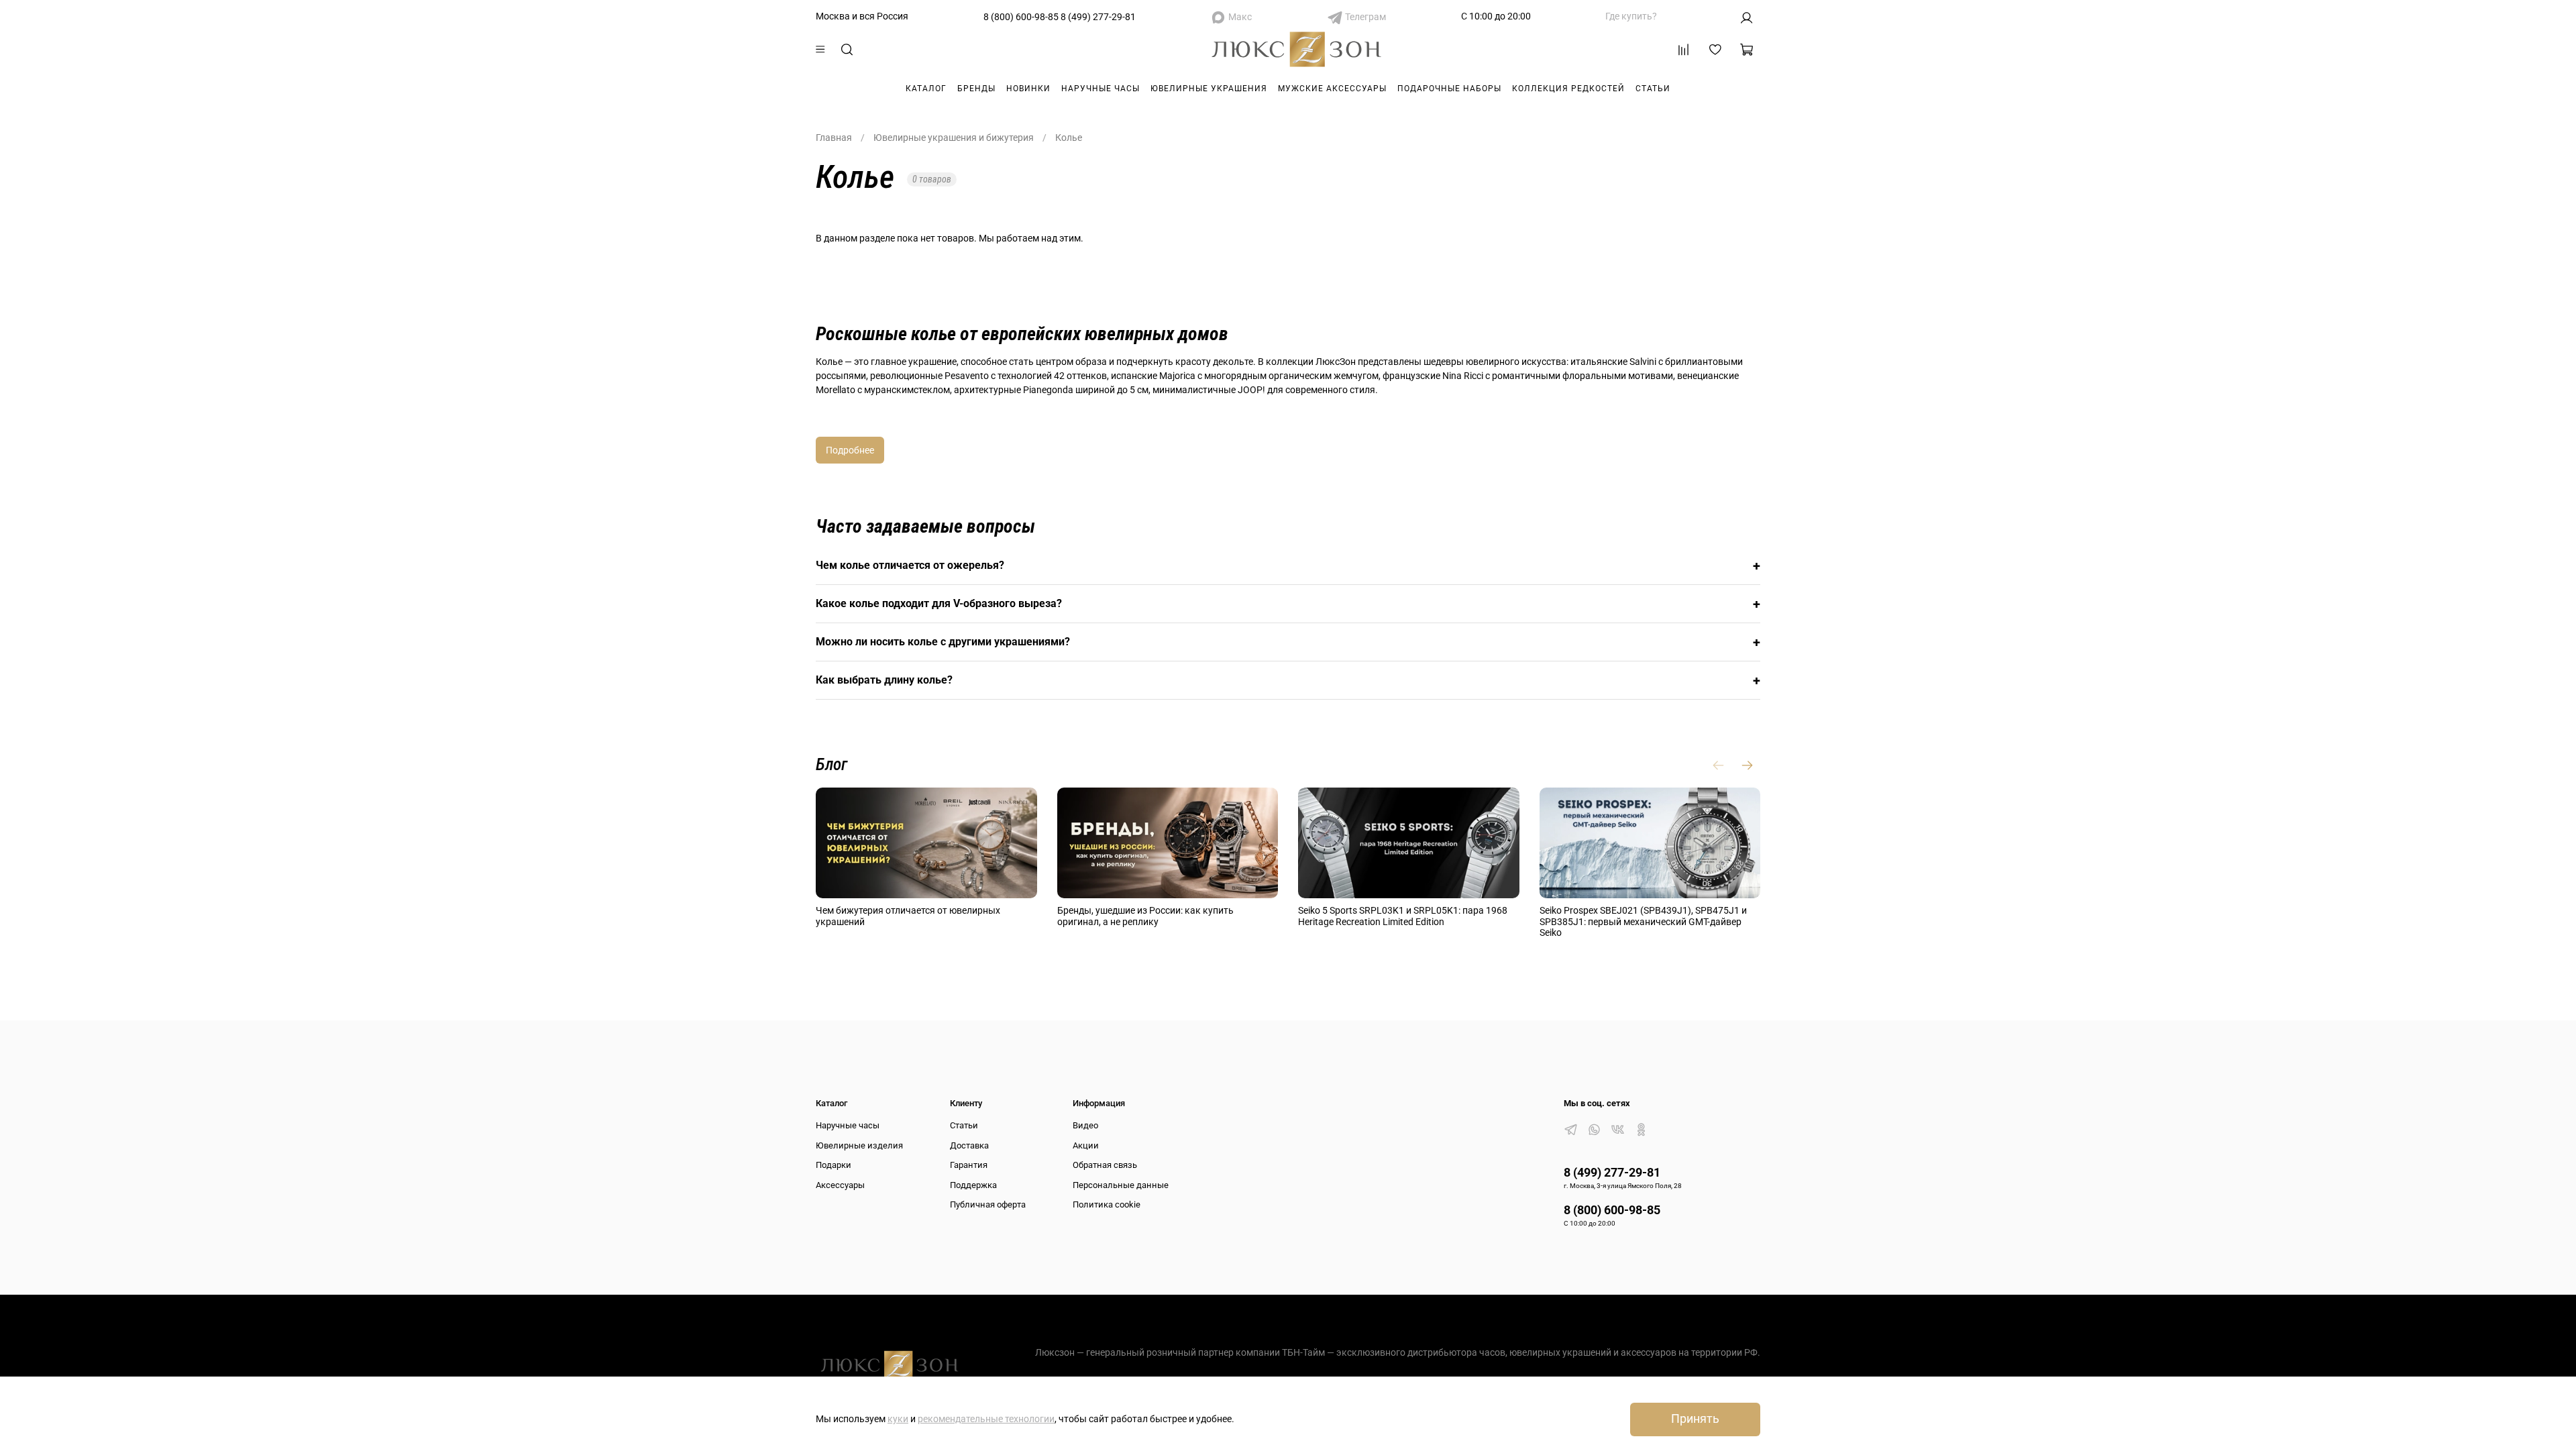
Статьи (1653, 89)
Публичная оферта (988, 1204)
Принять (1695, 1419)
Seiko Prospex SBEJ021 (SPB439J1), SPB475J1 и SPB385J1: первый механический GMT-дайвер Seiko (1643, 922)
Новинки (1028, 89)
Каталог (926, 89)
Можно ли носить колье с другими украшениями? (1288, 642)
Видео (1085, 1125)
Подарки (834, 1165)
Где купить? (1631, 16)
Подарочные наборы (1449, 89)
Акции (1086, 1145)
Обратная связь (1105, 1165)
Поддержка (973, 1185)
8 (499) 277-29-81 (1098, 17)
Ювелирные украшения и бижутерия (954, 138)
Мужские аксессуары (1332, 89)
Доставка (969, 1145)
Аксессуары (840, 1185)
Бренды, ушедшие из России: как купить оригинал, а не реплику (1145, 916)
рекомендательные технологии (986, 1419)
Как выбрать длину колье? (1288, 680)
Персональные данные (1121, 1185)
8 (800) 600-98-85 (1021, 17)
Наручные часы (1101, 89)
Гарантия (969, 1165)
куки (898, 1419)
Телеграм (1365, 17)
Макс (1240, 17)
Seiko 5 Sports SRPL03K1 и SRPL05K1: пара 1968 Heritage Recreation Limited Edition (1403, 916)
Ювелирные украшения (1209, 89)
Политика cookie (1107, 1204)
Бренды (976, 89)
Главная (834, 138)
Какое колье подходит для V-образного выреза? (1288, 604)
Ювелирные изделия (859, 1145)
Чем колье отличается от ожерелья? (1288, 566)
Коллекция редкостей (1568, 89)
